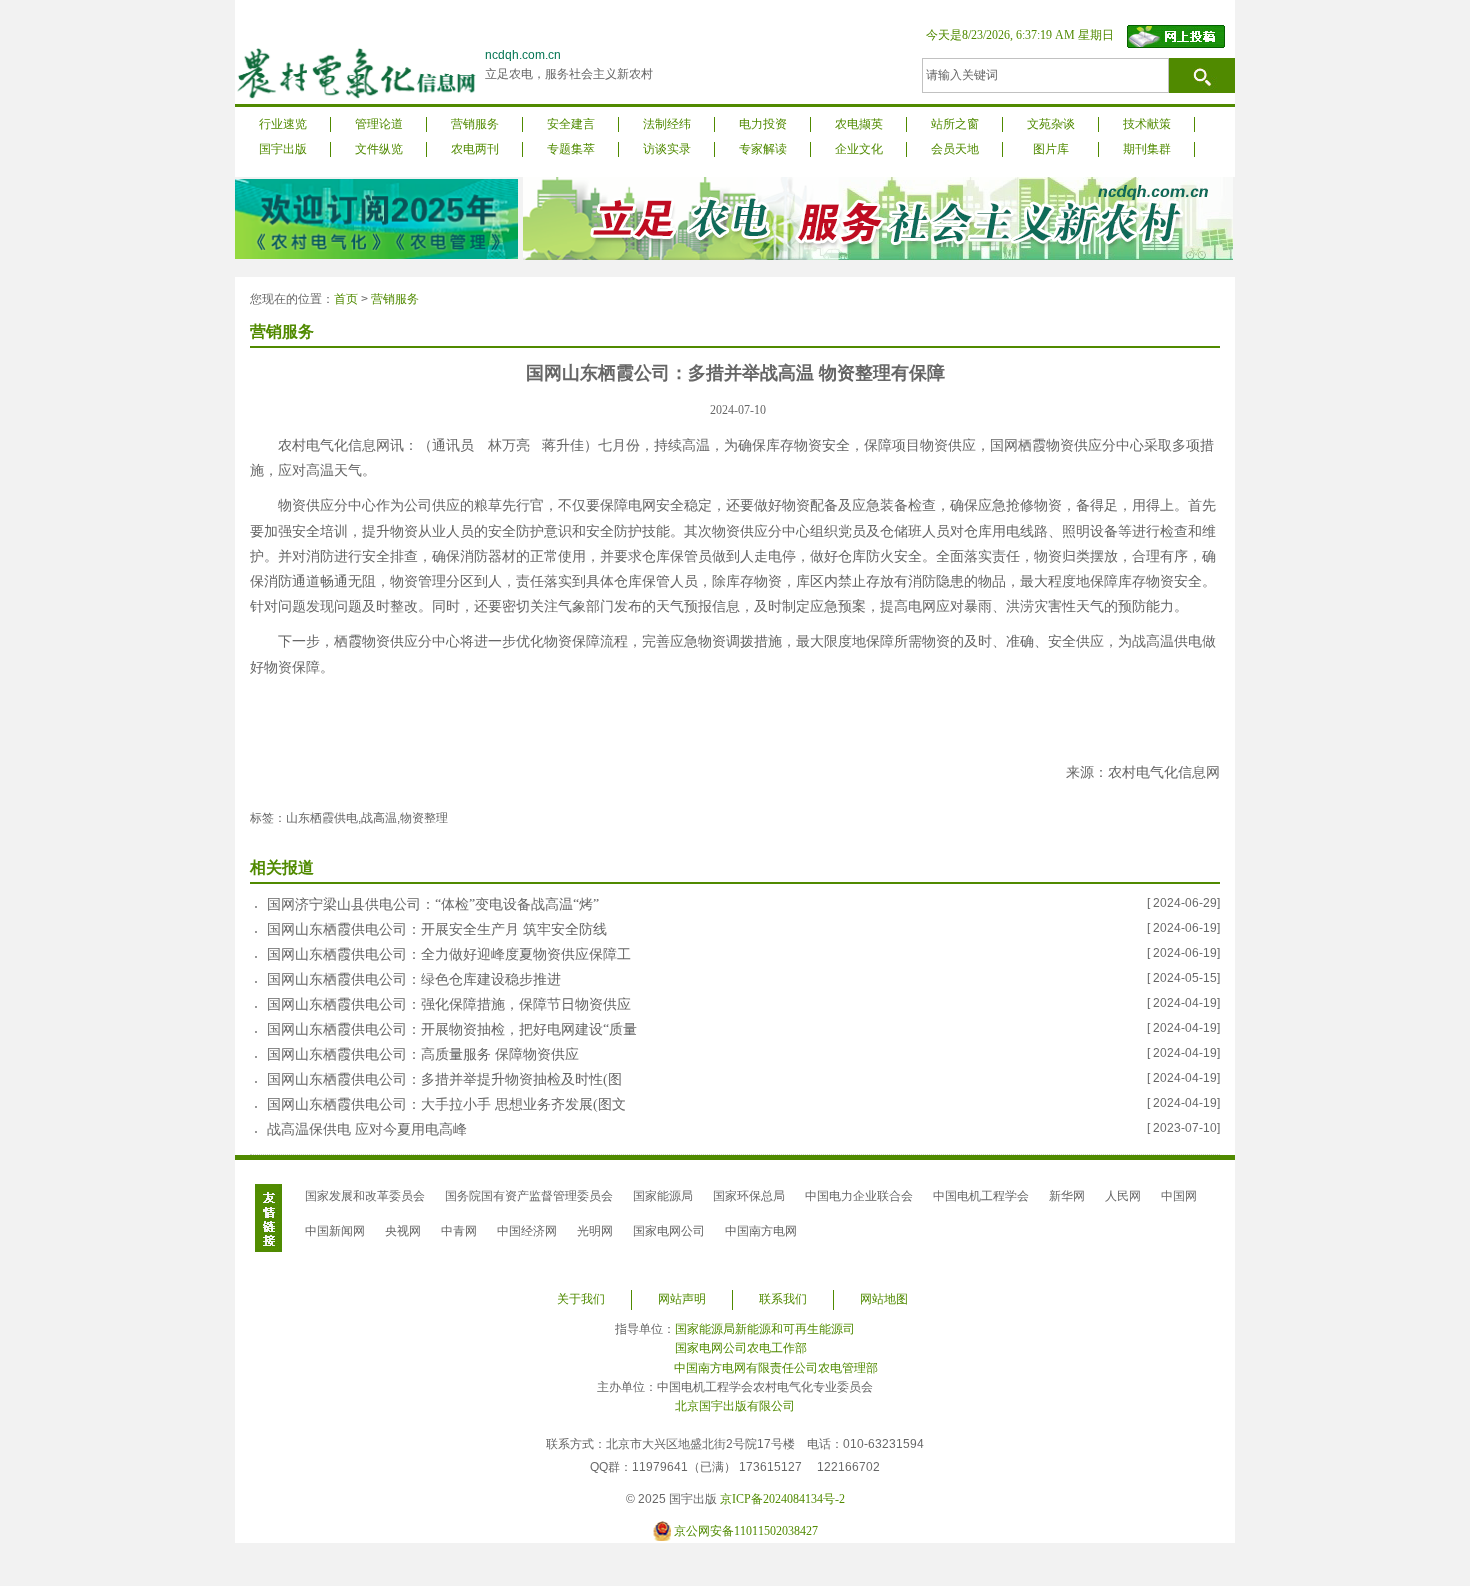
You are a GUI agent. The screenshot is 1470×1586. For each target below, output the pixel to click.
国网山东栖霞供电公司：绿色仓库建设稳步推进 (414, 979)
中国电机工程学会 (981, 1196)
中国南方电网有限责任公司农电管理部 (776, 1368)
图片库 (1051, 149)
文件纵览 (379, 149)
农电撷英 (859, 124)
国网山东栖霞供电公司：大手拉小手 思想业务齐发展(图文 (446, 1104)
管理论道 (379, 124)
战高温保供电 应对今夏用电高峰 (367, 1129)
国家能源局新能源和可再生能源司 (765, 1329)
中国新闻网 (335, 1231)
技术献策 (1147, 124)
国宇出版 (283, 149)
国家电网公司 (669, 1231)
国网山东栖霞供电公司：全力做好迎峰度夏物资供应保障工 (449, 954)
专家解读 (763, 149)
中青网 (459, 1231)
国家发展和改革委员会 (365, 1196)
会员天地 (955, 149)
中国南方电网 (761, 1231)
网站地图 (884, 1299)
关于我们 (581, 1299)
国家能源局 (663, 1196)
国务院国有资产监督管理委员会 (529, 1196)
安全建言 (571, 124)
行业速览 (283, 124)
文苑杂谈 (1051, 124)
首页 (346, 299)
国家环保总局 (749, 1196)
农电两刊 (475, 149)
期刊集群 (1147, 149)
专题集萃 (571, 149)
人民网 (1123, 1196)
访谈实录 (667, 149)
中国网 (1179, 1196)
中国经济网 (527, 1231)
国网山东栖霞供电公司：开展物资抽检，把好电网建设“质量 (452, 1029)
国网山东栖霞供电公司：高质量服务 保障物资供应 (423, 1054)
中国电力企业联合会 (859, 1196)
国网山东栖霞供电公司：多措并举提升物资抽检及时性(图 (444, 1079)
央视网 (403, 1231)
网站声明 (682, 1299)
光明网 (595, 1231)
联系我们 (783, 1299)
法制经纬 (667, 124)
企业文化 (859, 149)
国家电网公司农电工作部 (741, 1348)
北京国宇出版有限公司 (735, 1406)
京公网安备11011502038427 (746, 1531)
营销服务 (475, 124)
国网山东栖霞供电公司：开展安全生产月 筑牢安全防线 (437, 929)
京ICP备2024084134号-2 (782, 1499)
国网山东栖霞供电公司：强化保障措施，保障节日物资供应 (449, 1004)
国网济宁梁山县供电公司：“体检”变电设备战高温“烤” (433, 904)
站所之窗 (955, 124)
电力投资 (763, 124)
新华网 (1067, 1196)
